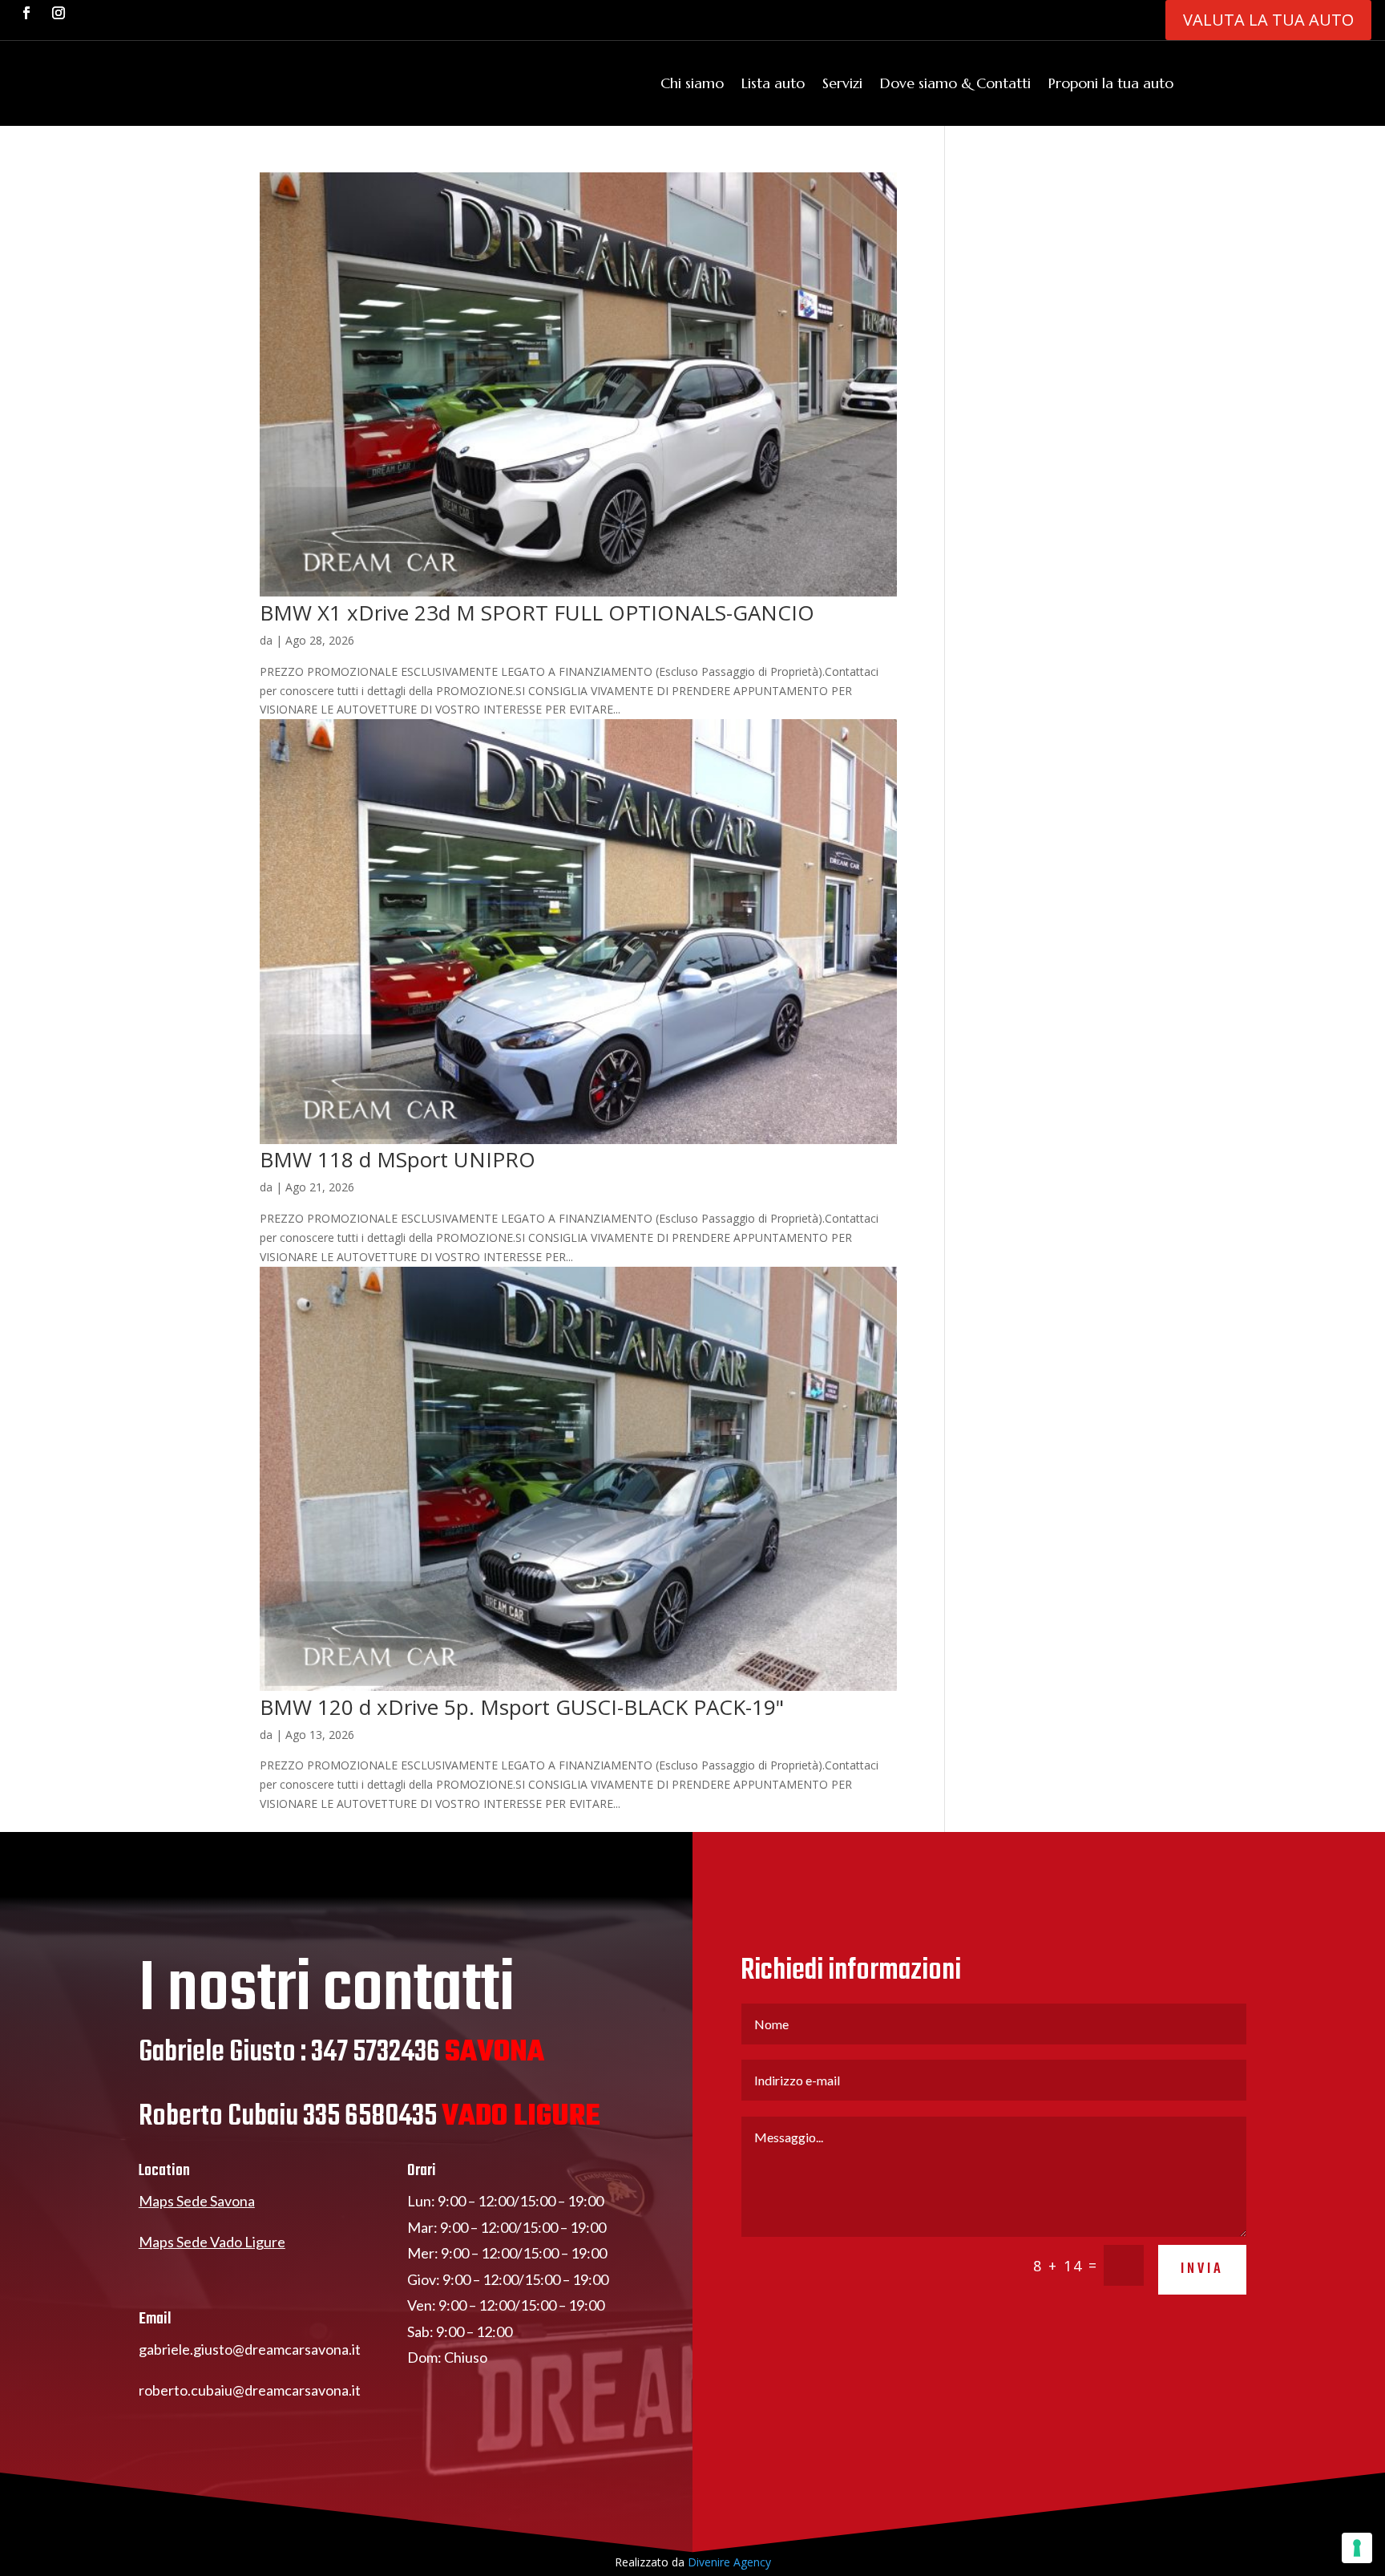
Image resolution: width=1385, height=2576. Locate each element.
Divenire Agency (729, 2562)
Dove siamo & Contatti (955, 83)
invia (1202, 2269)
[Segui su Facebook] (26, 13)
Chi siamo (692, 83)
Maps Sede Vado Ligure (212, 2242)
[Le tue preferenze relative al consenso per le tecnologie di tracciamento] (1357, 2548)
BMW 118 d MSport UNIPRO (398, 1159)
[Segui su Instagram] (59, 13)
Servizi (842, 83)
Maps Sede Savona (197, 2201)
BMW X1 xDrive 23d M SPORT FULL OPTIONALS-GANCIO (537, 613)
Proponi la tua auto (1111, 83)
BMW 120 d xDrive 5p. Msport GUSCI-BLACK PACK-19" (522, 1707)
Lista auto (773, 83)
